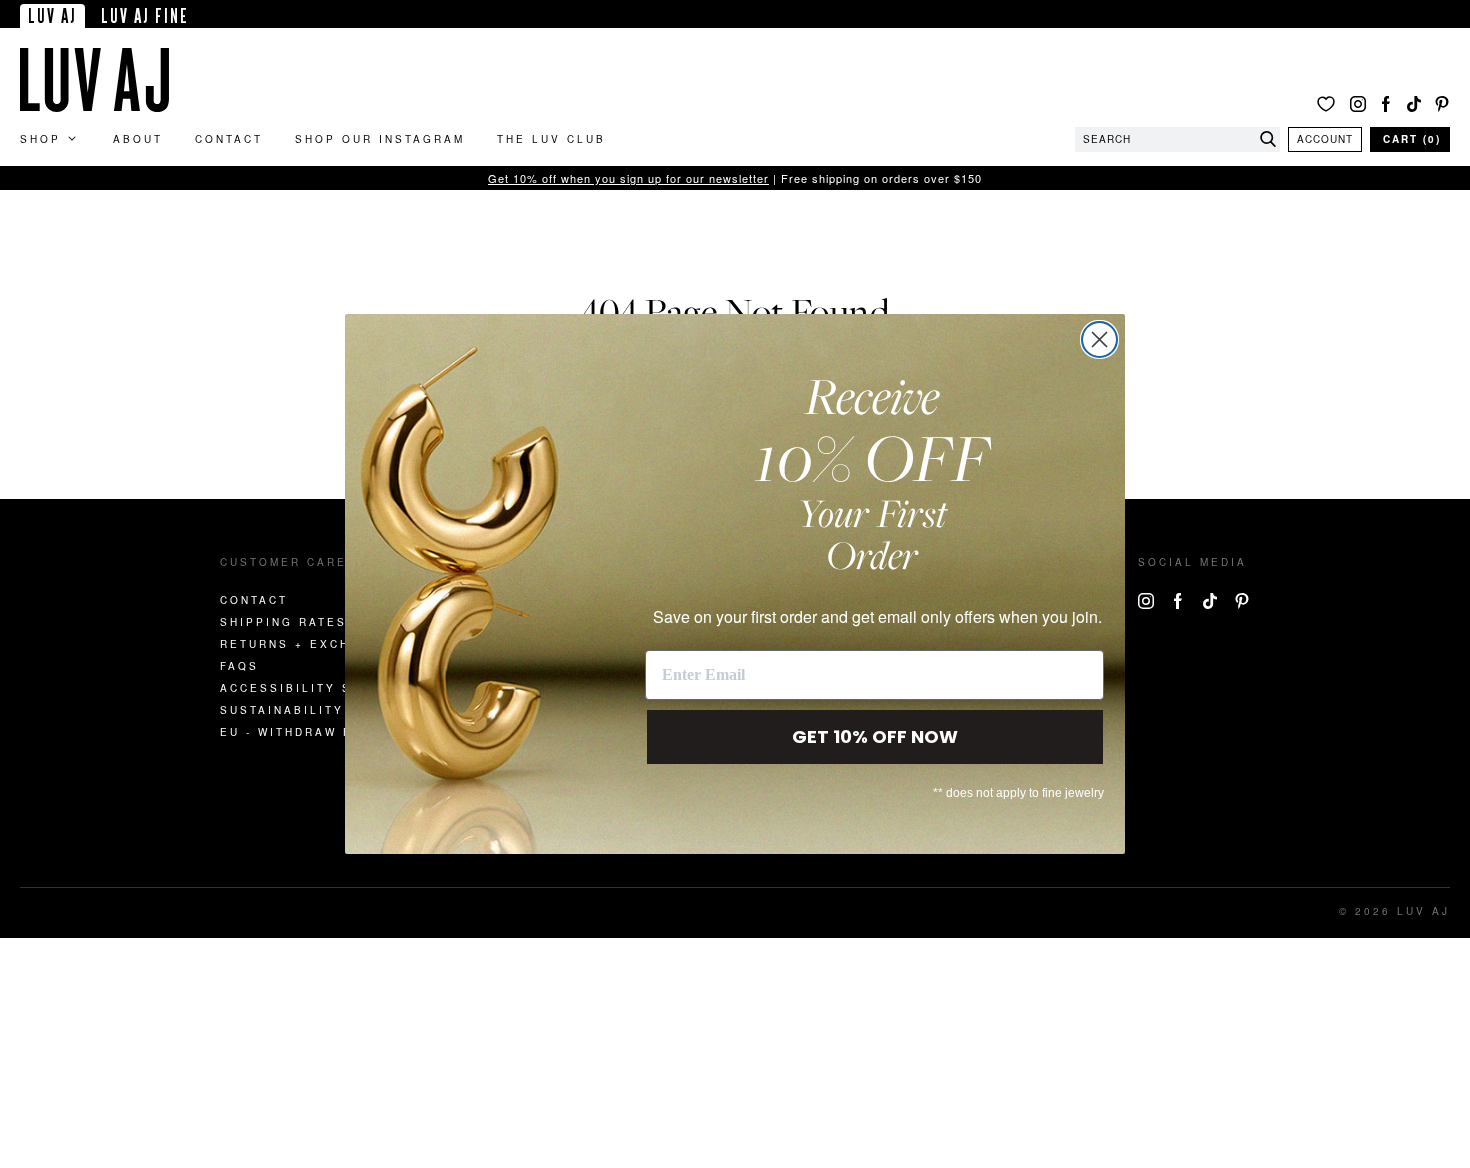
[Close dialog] (1099, 339)
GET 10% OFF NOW (875, 736)
